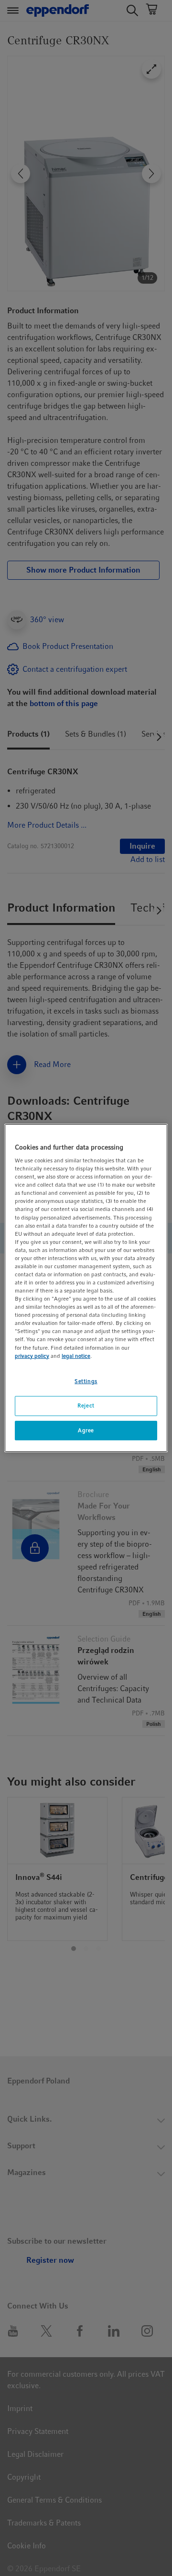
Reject (86, 1406)
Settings (86, 1381)
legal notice (76, 1356)
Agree (86, 1430)
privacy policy (32, 1356)
